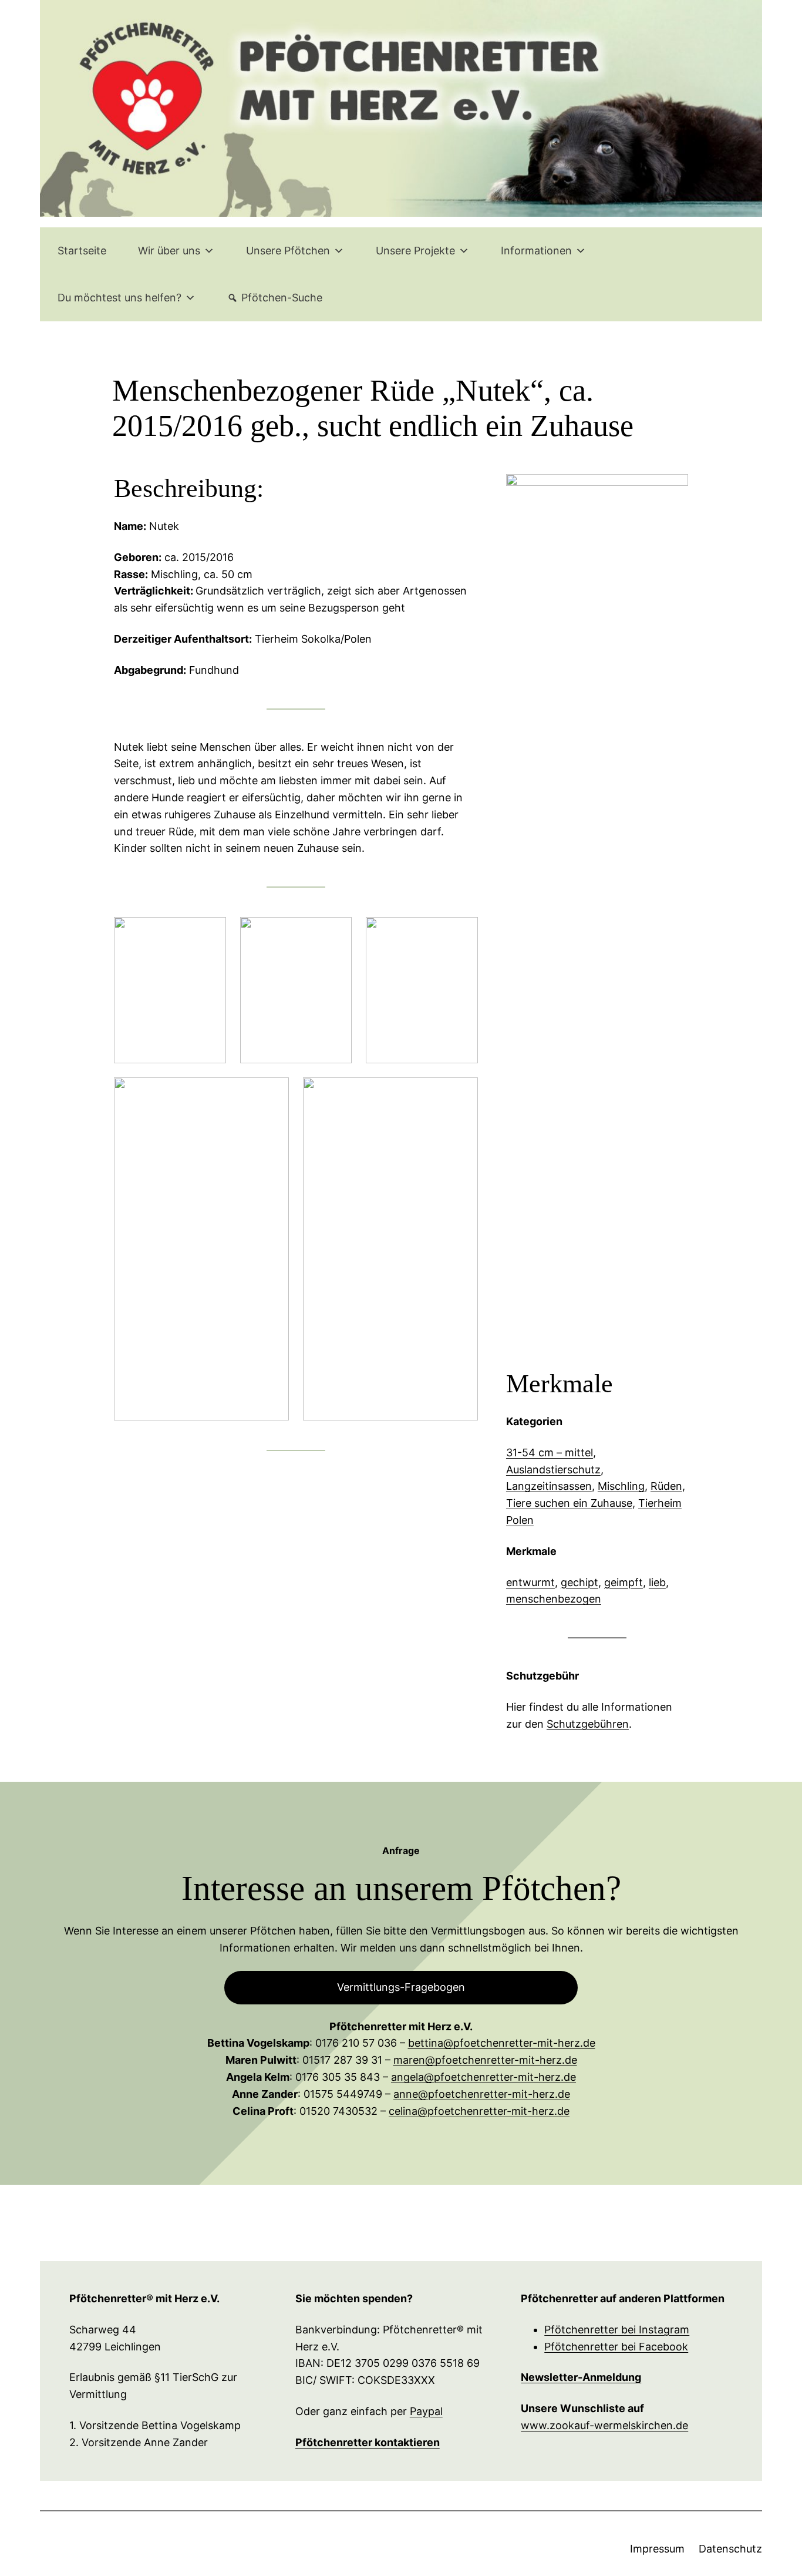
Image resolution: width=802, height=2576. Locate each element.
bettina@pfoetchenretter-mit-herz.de (502, 2043)
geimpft (624, 1582)
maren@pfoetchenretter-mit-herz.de (485, 2060)
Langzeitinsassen (549, 1486)
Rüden (666, 1486)
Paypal (426, 2411)
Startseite (82, 251)
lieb (657, 1582)
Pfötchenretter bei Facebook (616, 2347)
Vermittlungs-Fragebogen (401, 1987)
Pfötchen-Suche (282, 298)
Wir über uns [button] (169, 251)
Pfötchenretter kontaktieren (368, 2442)
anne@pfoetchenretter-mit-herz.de (482, 2094)
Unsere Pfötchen (288, 251)
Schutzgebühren (588, 1724)
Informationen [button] (536, 251)
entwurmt (530, 1582)
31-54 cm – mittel (550, 1452)
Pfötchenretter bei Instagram (617, 2330)
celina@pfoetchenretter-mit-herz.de (479, 2111)
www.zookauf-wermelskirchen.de (604, 2425)
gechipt (579, 1582)
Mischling (621, 1486)
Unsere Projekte (415, 251)
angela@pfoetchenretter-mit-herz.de (483, 2077)
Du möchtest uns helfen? (119, 298)
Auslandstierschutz (553, 1470)
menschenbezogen (554, 1599)
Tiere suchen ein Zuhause (569, 1503)
